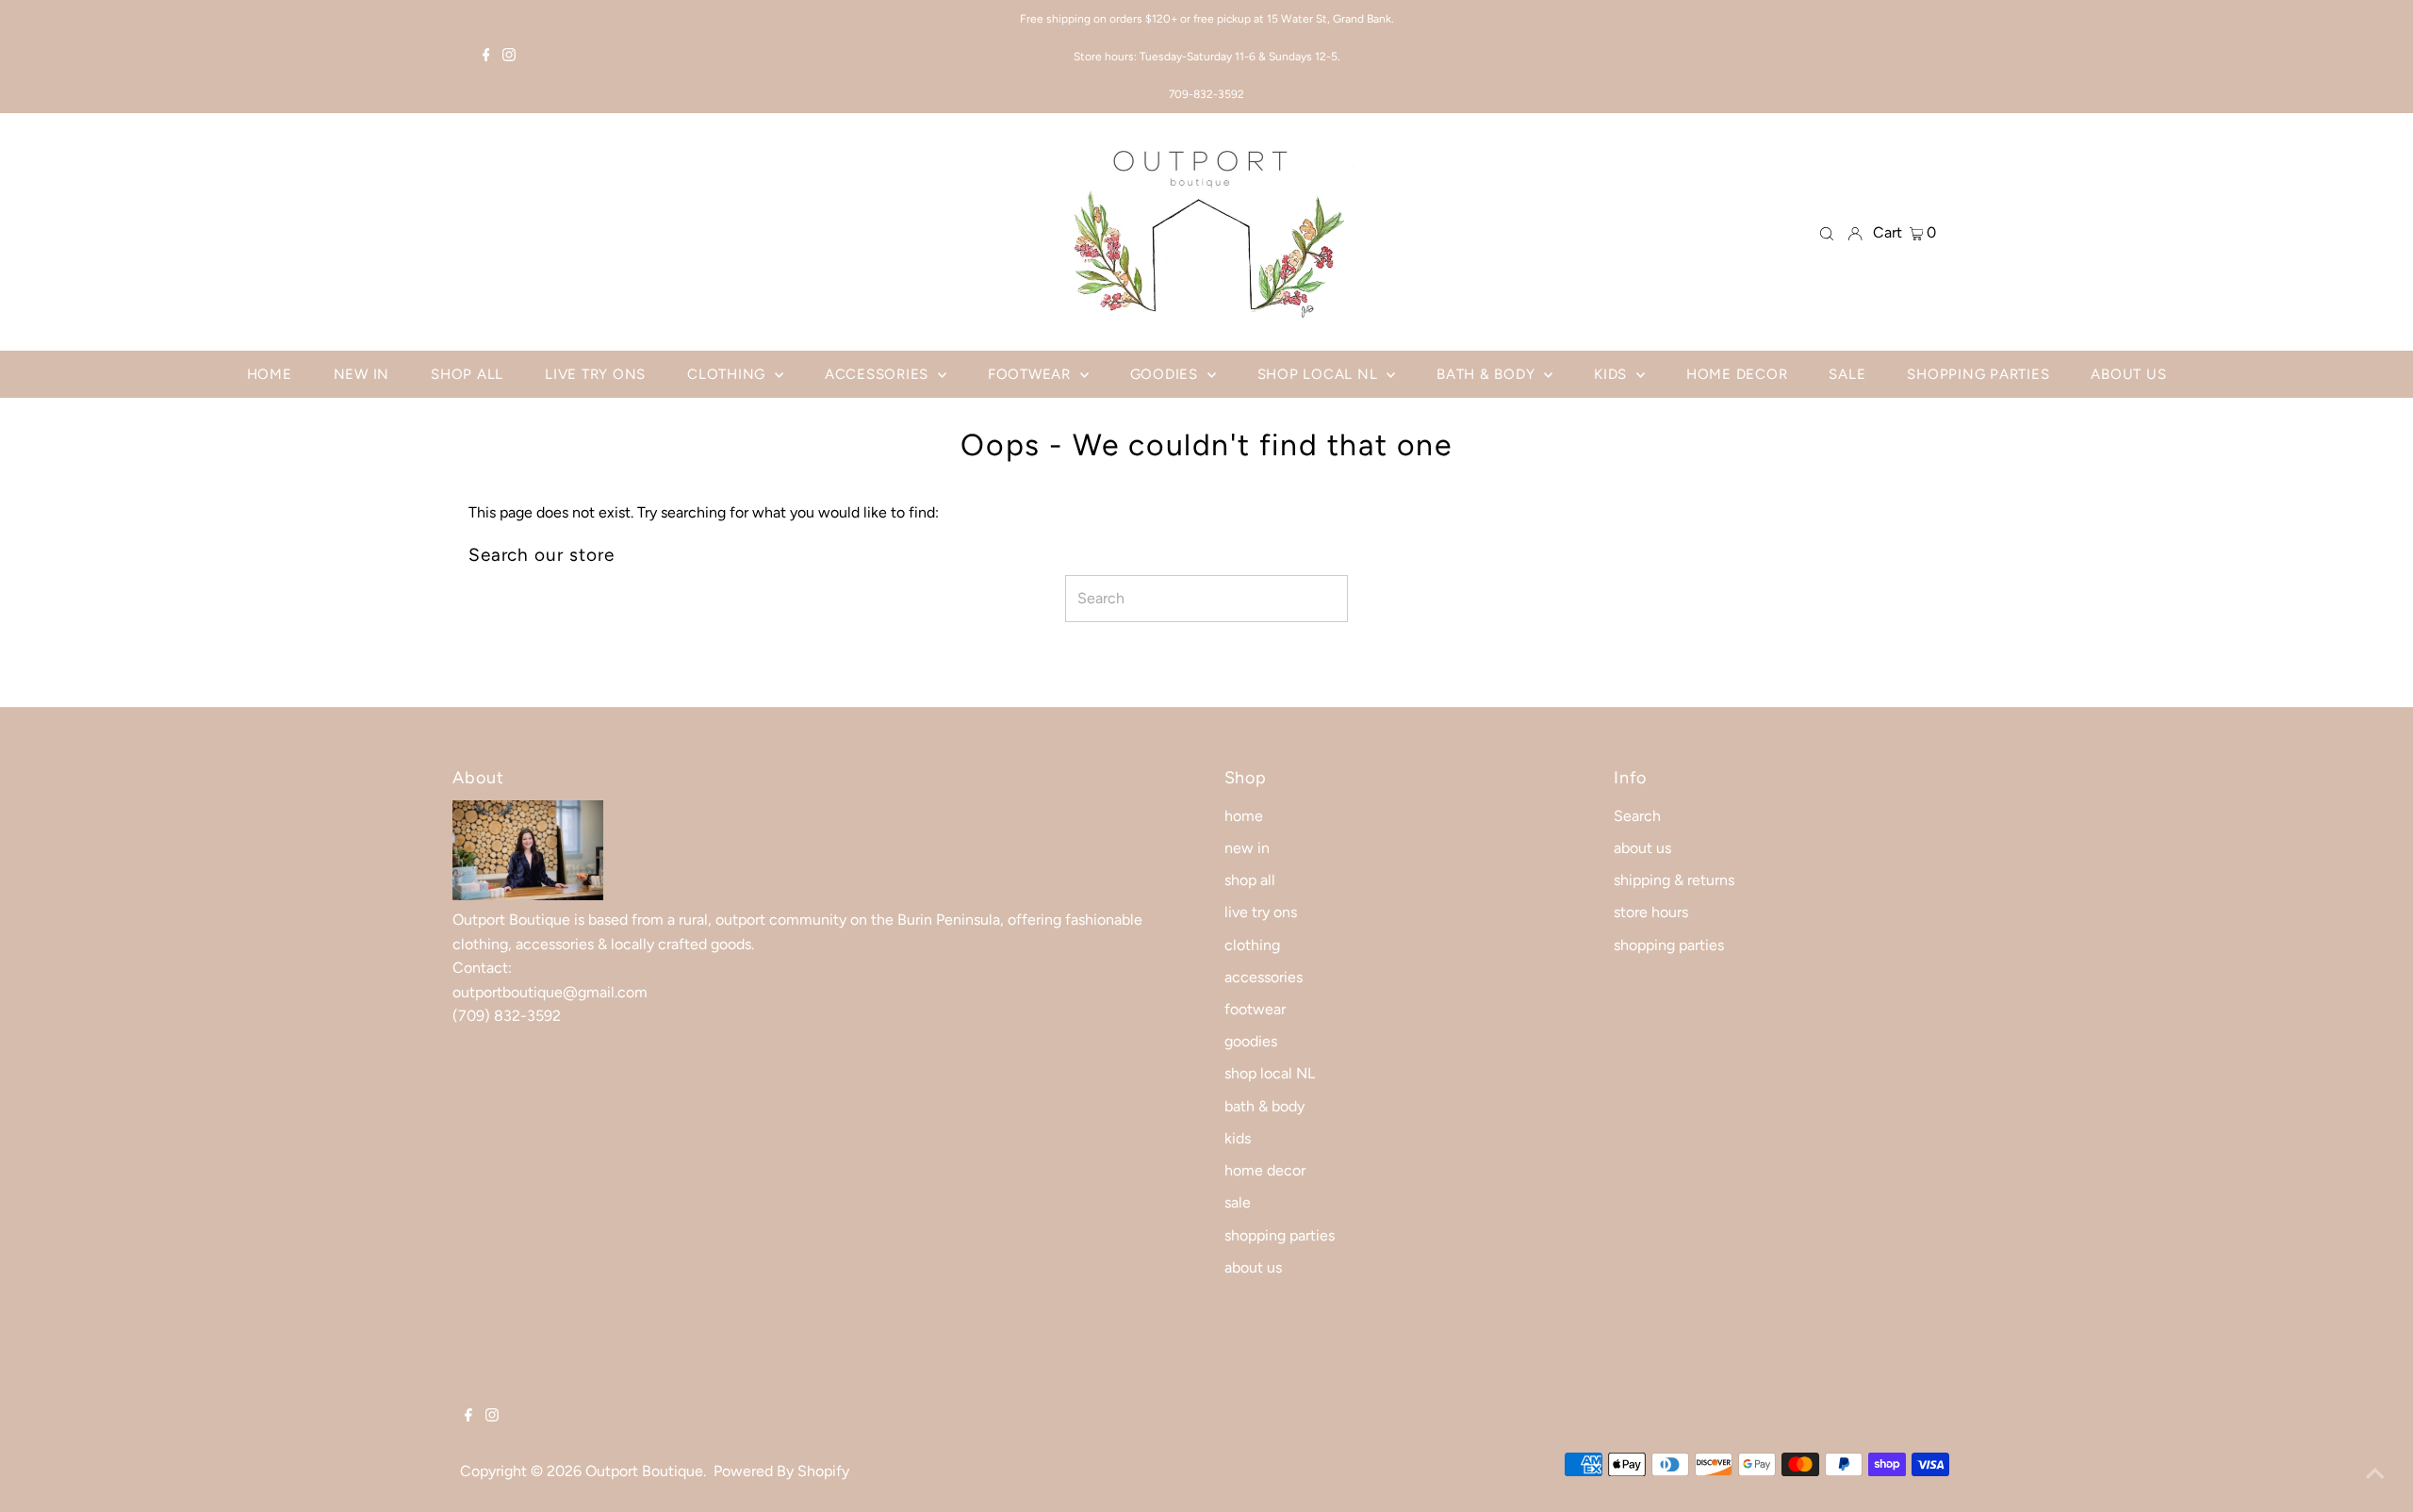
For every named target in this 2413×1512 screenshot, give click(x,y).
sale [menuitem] (1847, 374)
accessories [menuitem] (879, 374)
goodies (1251, 1041)
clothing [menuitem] (729, 374)
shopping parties (1280, 1235)
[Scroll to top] (2375, 1474)
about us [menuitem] (2128, 374)
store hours (1651, 912)
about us (1253, 1267)
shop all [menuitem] (467, 374)
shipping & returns (1674, 880)
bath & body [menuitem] (1488, 374)
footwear (1255, 1009)
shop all (1250, 880)
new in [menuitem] (362, 374)
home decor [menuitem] (1737, 374)
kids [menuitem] (1613, 374)
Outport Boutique (644, 1471)
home (1244, 816)
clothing (1252, 945)
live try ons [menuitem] (595, 374)
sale (1238, 1202)
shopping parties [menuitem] (1978, 374)
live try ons (1261, 912)
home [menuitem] (270, 374)
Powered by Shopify (781, 1471)
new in (1247, 848)
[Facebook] (486, 57)
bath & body (1264, 1106)
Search (1637, 816)
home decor (1265, 1170)
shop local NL (1270, 1073)
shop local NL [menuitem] (1320, 374)
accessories (1264, 977)
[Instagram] (509, 57)
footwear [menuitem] (1032, 374)
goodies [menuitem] (1166, 374)
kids (1238, 1138)
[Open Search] (1827, 233)
